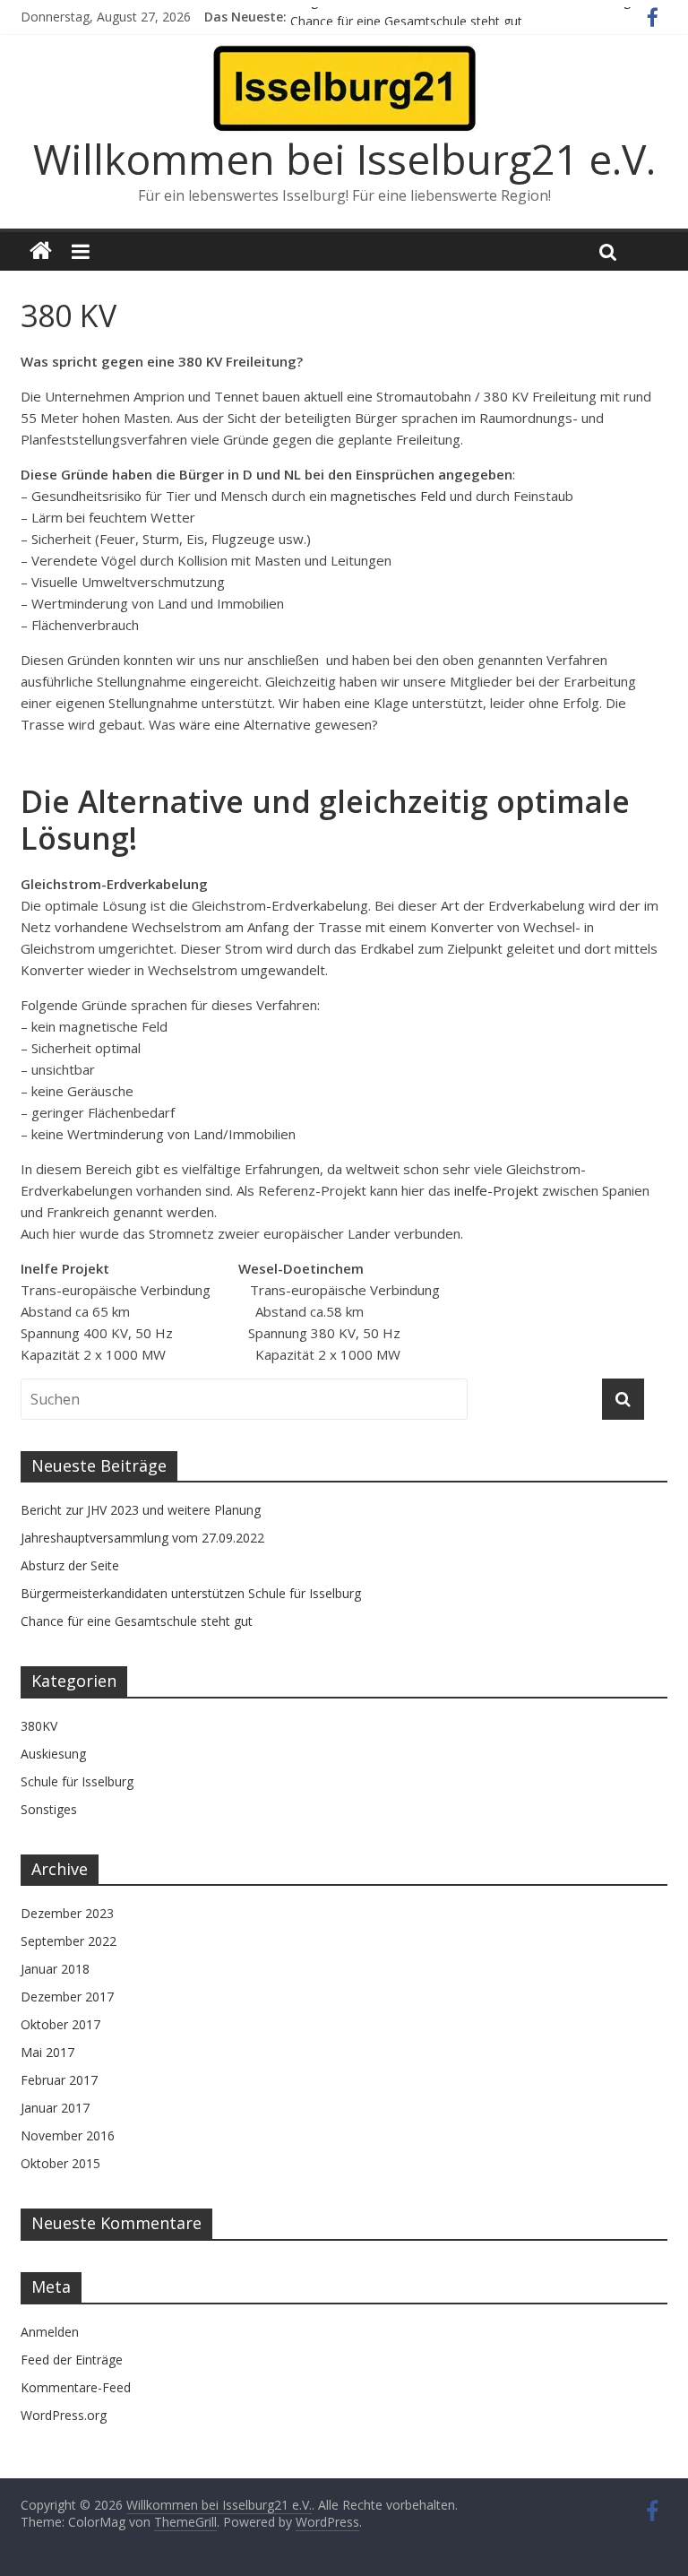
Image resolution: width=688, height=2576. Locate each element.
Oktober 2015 (60, 2163)
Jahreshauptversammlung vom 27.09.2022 (142, 1538)
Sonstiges (49, 1809)
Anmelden (50, 2332)
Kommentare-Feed (76, 2387)
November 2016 (68, 2135)
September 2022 (69, 1941)
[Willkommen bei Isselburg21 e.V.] (41, 251)
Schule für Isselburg (77, 1781)
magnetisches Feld (388, 496)
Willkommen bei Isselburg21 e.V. (344, 159)
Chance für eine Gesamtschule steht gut (137, 1621)
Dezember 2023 (67, 1913)
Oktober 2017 (60, 2024)
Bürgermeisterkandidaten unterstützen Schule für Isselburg (460, 12)
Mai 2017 (47, 2052)
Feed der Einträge (72, 2360)
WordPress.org (64, 2415)
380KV (39, 1726)
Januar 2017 (55, 2108)
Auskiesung (53, 1754)
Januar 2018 (55, 1969)
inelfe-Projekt (496, 1190)
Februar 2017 (59, 2080)
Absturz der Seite (70, 1565)
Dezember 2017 (67, 1997)
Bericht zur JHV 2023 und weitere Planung (141, 1510)
